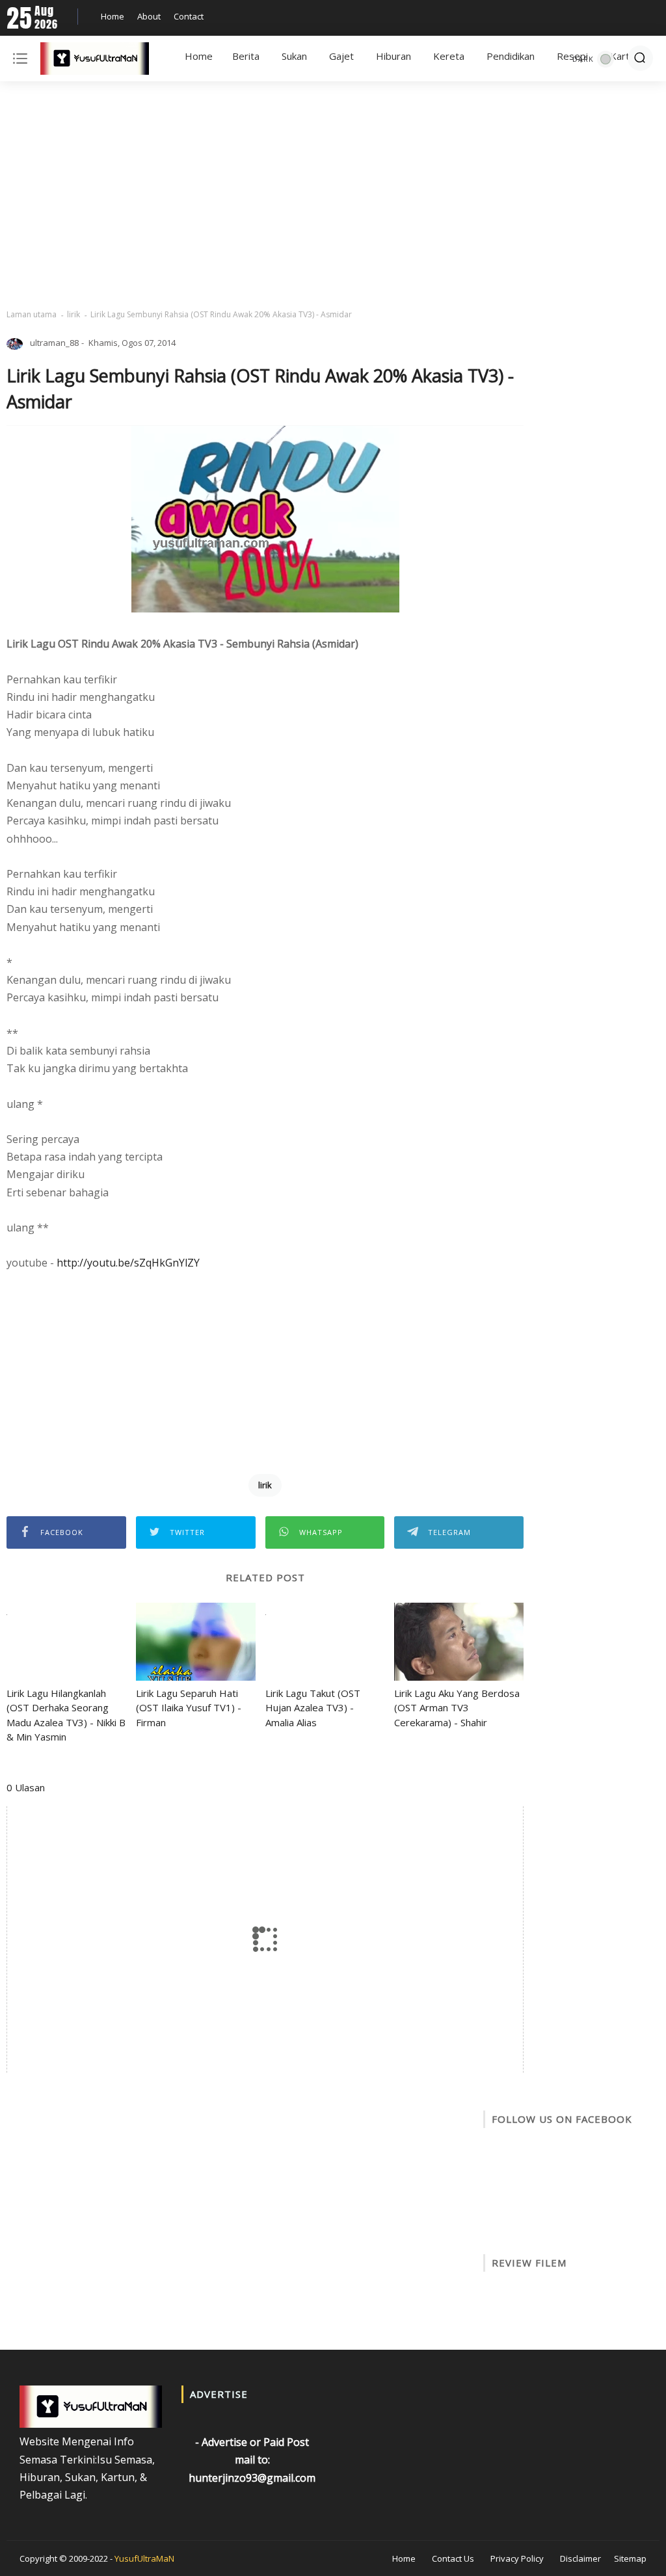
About (149, 16)
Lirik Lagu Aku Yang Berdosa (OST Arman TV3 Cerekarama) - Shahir (457, 1708)
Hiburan (393, 56)
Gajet (341, 56)
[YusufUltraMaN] (95, 61)
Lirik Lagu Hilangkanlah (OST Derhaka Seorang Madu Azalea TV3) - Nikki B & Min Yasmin (66, 1715)
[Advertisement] (333, 195)
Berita (246, 56)
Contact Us (453, 2558)
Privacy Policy (517, 2558)
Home (113, 16)
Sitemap (630, 2558)
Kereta (449, 56)
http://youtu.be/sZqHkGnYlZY (128, 1263)
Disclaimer (580, 2558)
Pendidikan (511, 56)
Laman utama (32, 314)
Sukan (294, 56)
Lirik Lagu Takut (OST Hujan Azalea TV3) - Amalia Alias (313, 1708)
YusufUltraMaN (144, 2558)
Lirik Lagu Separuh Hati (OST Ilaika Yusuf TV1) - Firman (189, 1708)
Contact (189, 16)
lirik (73, 314)
